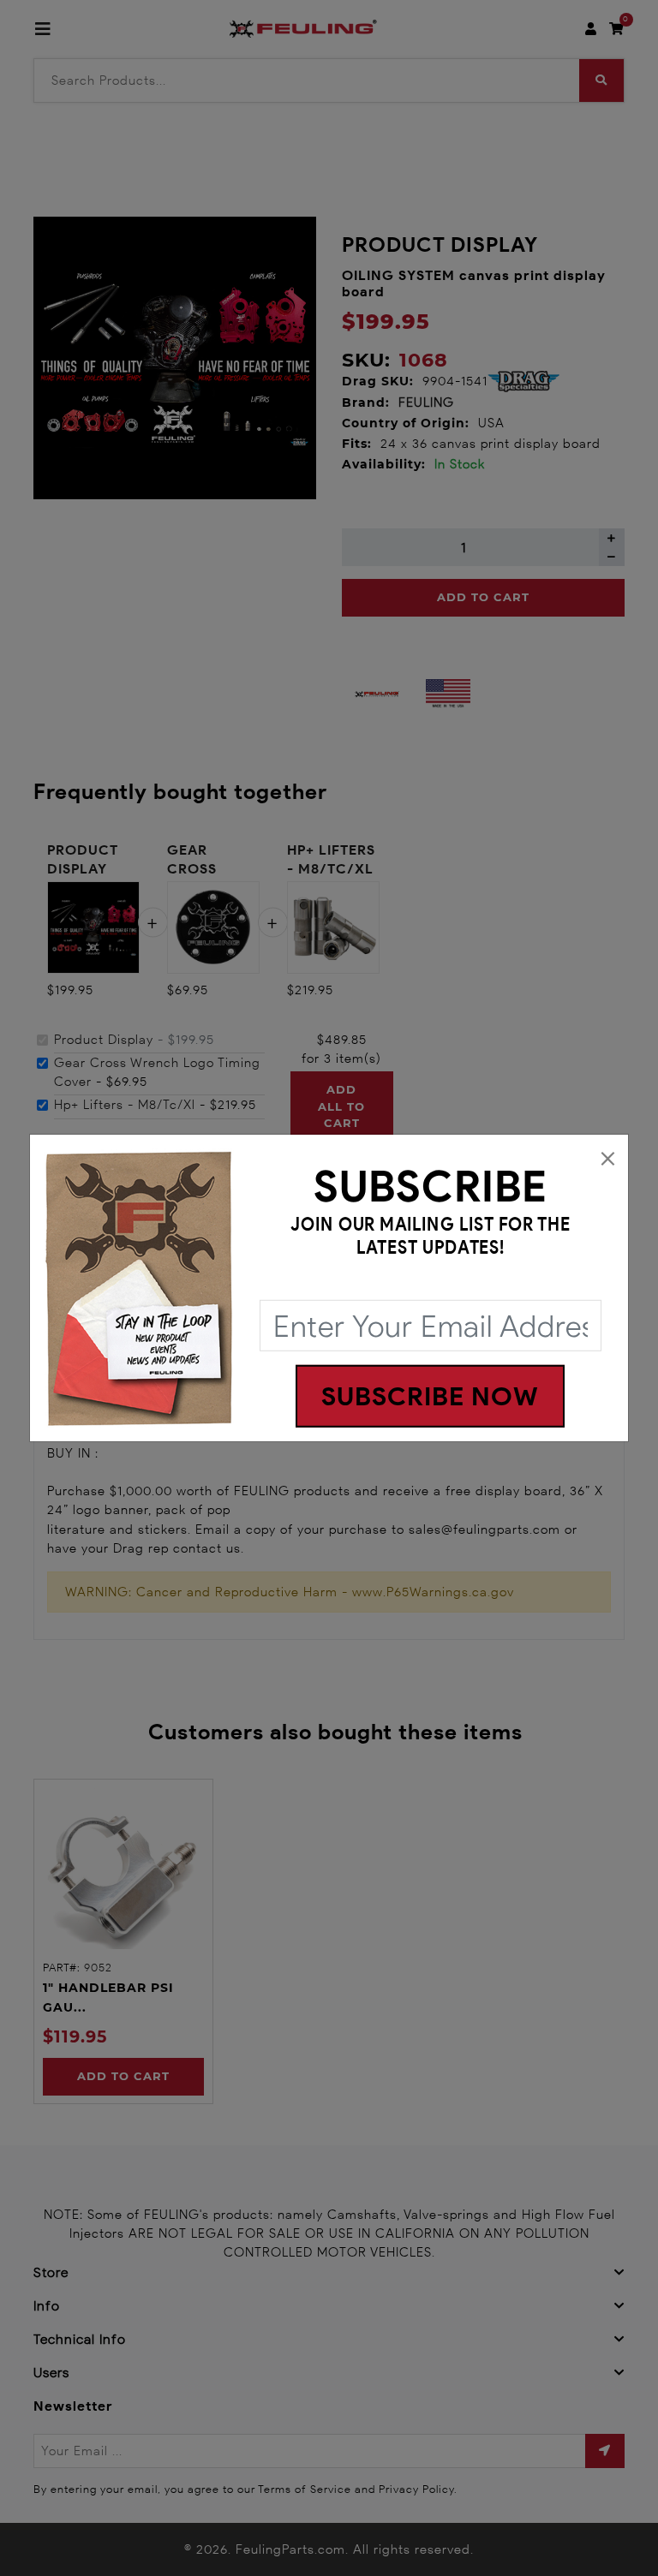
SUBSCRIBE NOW (430, 1396)
